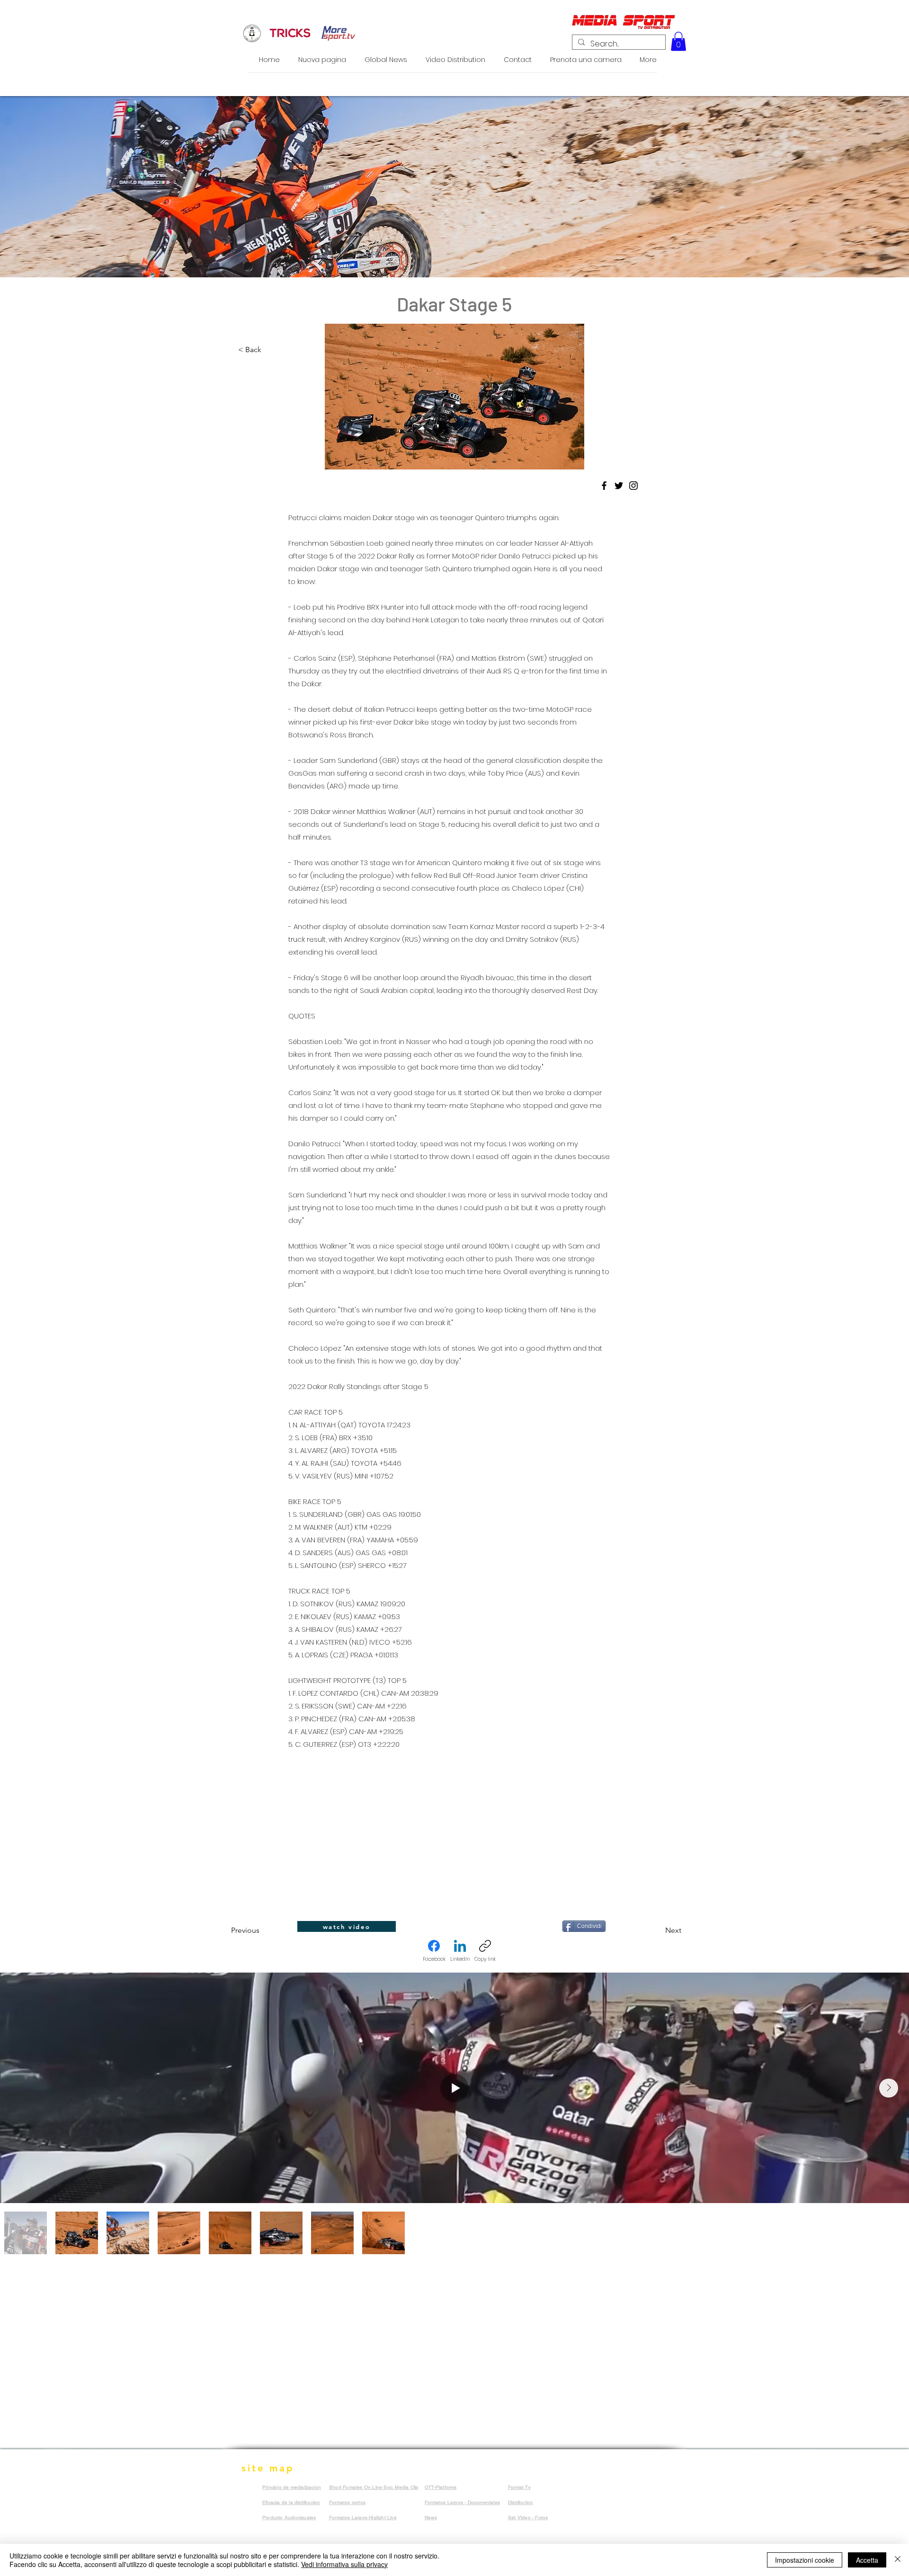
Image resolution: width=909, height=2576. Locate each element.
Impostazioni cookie (805, 2560)
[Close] (898, 2560)
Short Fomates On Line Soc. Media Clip (374, 2487)
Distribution (521, 2502)
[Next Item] (889, 2088)
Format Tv (519, 2487)
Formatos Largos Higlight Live (363, 2518)
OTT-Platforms (441, 2487)
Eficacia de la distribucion (291, 2502)
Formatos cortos (347, 2502)
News (431, 2518)
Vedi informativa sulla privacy (344, 2564)
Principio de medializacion (292, 2487)
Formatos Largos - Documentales (462, 2502)
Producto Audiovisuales (289, 2518)
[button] (678, 41)
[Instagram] (633, 486)
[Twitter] (619, 486)
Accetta (867, 2560)
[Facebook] (604, 486)
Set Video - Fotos (528, 2518)
